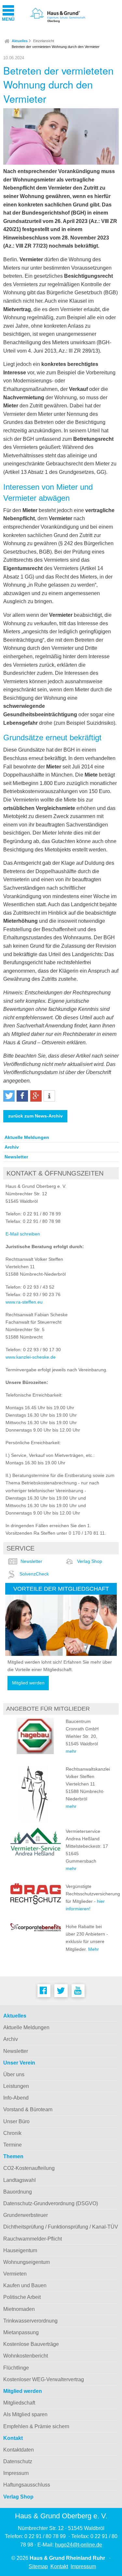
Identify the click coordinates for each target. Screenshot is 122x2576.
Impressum (16, 2473)
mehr (71, 1751)
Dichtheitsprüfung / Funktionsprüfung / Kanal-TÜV (61, 2227)
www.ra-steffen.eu (24, 1302)
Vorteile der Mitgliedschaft (61, 1589)
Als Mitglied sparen (25, 2414)
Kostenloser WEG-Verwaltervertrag (44, 2379)
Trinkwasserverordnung (30, 2321)
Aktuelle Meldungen (27, 1137)
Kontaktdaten (19, 2450)
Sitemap (38, 2566)
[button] (9, 1096)
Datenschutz (18, 2461)
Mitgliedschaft (19, 2403)
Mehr (94, 1949)
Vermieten (15, 2274)
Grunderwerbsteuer (26, 2215)
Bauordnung (18, 2192)
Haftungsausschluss (27, 2485)
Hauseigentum (20, 2250)
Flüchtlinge (16, 2368)
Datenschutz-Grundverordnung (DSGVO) (51, 2203)
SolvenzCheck (34, 1574)
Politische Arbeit (22, 2297)
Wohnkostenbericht (26, 2356)
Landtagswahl (20, 2180)
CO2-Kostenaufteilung (29, 2168)
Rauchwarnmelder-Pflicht (33, 2239)
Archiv (12, 1147)
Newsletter (16, 1157)
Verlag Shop (90, 1561)
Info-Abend (16, 2098)
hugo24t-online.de (79, 2545)
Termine (13, 2145)
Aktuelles (20, 41)
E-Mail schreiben (23, 1234)
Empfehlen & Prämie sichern (36, 2426)
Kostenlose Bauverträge (31, 2344)
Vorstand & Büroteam (28, 2109)
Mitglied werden (28, 1683)
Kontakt (13, 2438)
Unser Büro (16, 2121)
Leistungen (16, 2086)
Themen (13, 2156)
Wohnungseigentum (27, 2262)
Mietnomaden (19, 2309)
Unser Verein (19, 2063)
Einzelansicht (44, 41)
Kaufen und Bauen (25, 2285)
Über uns (14, 2074)
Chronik (12, 2133)
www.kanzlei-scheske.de (31, 1357)
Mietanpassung (21, 2332)
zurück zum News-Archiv (35, 1116)
